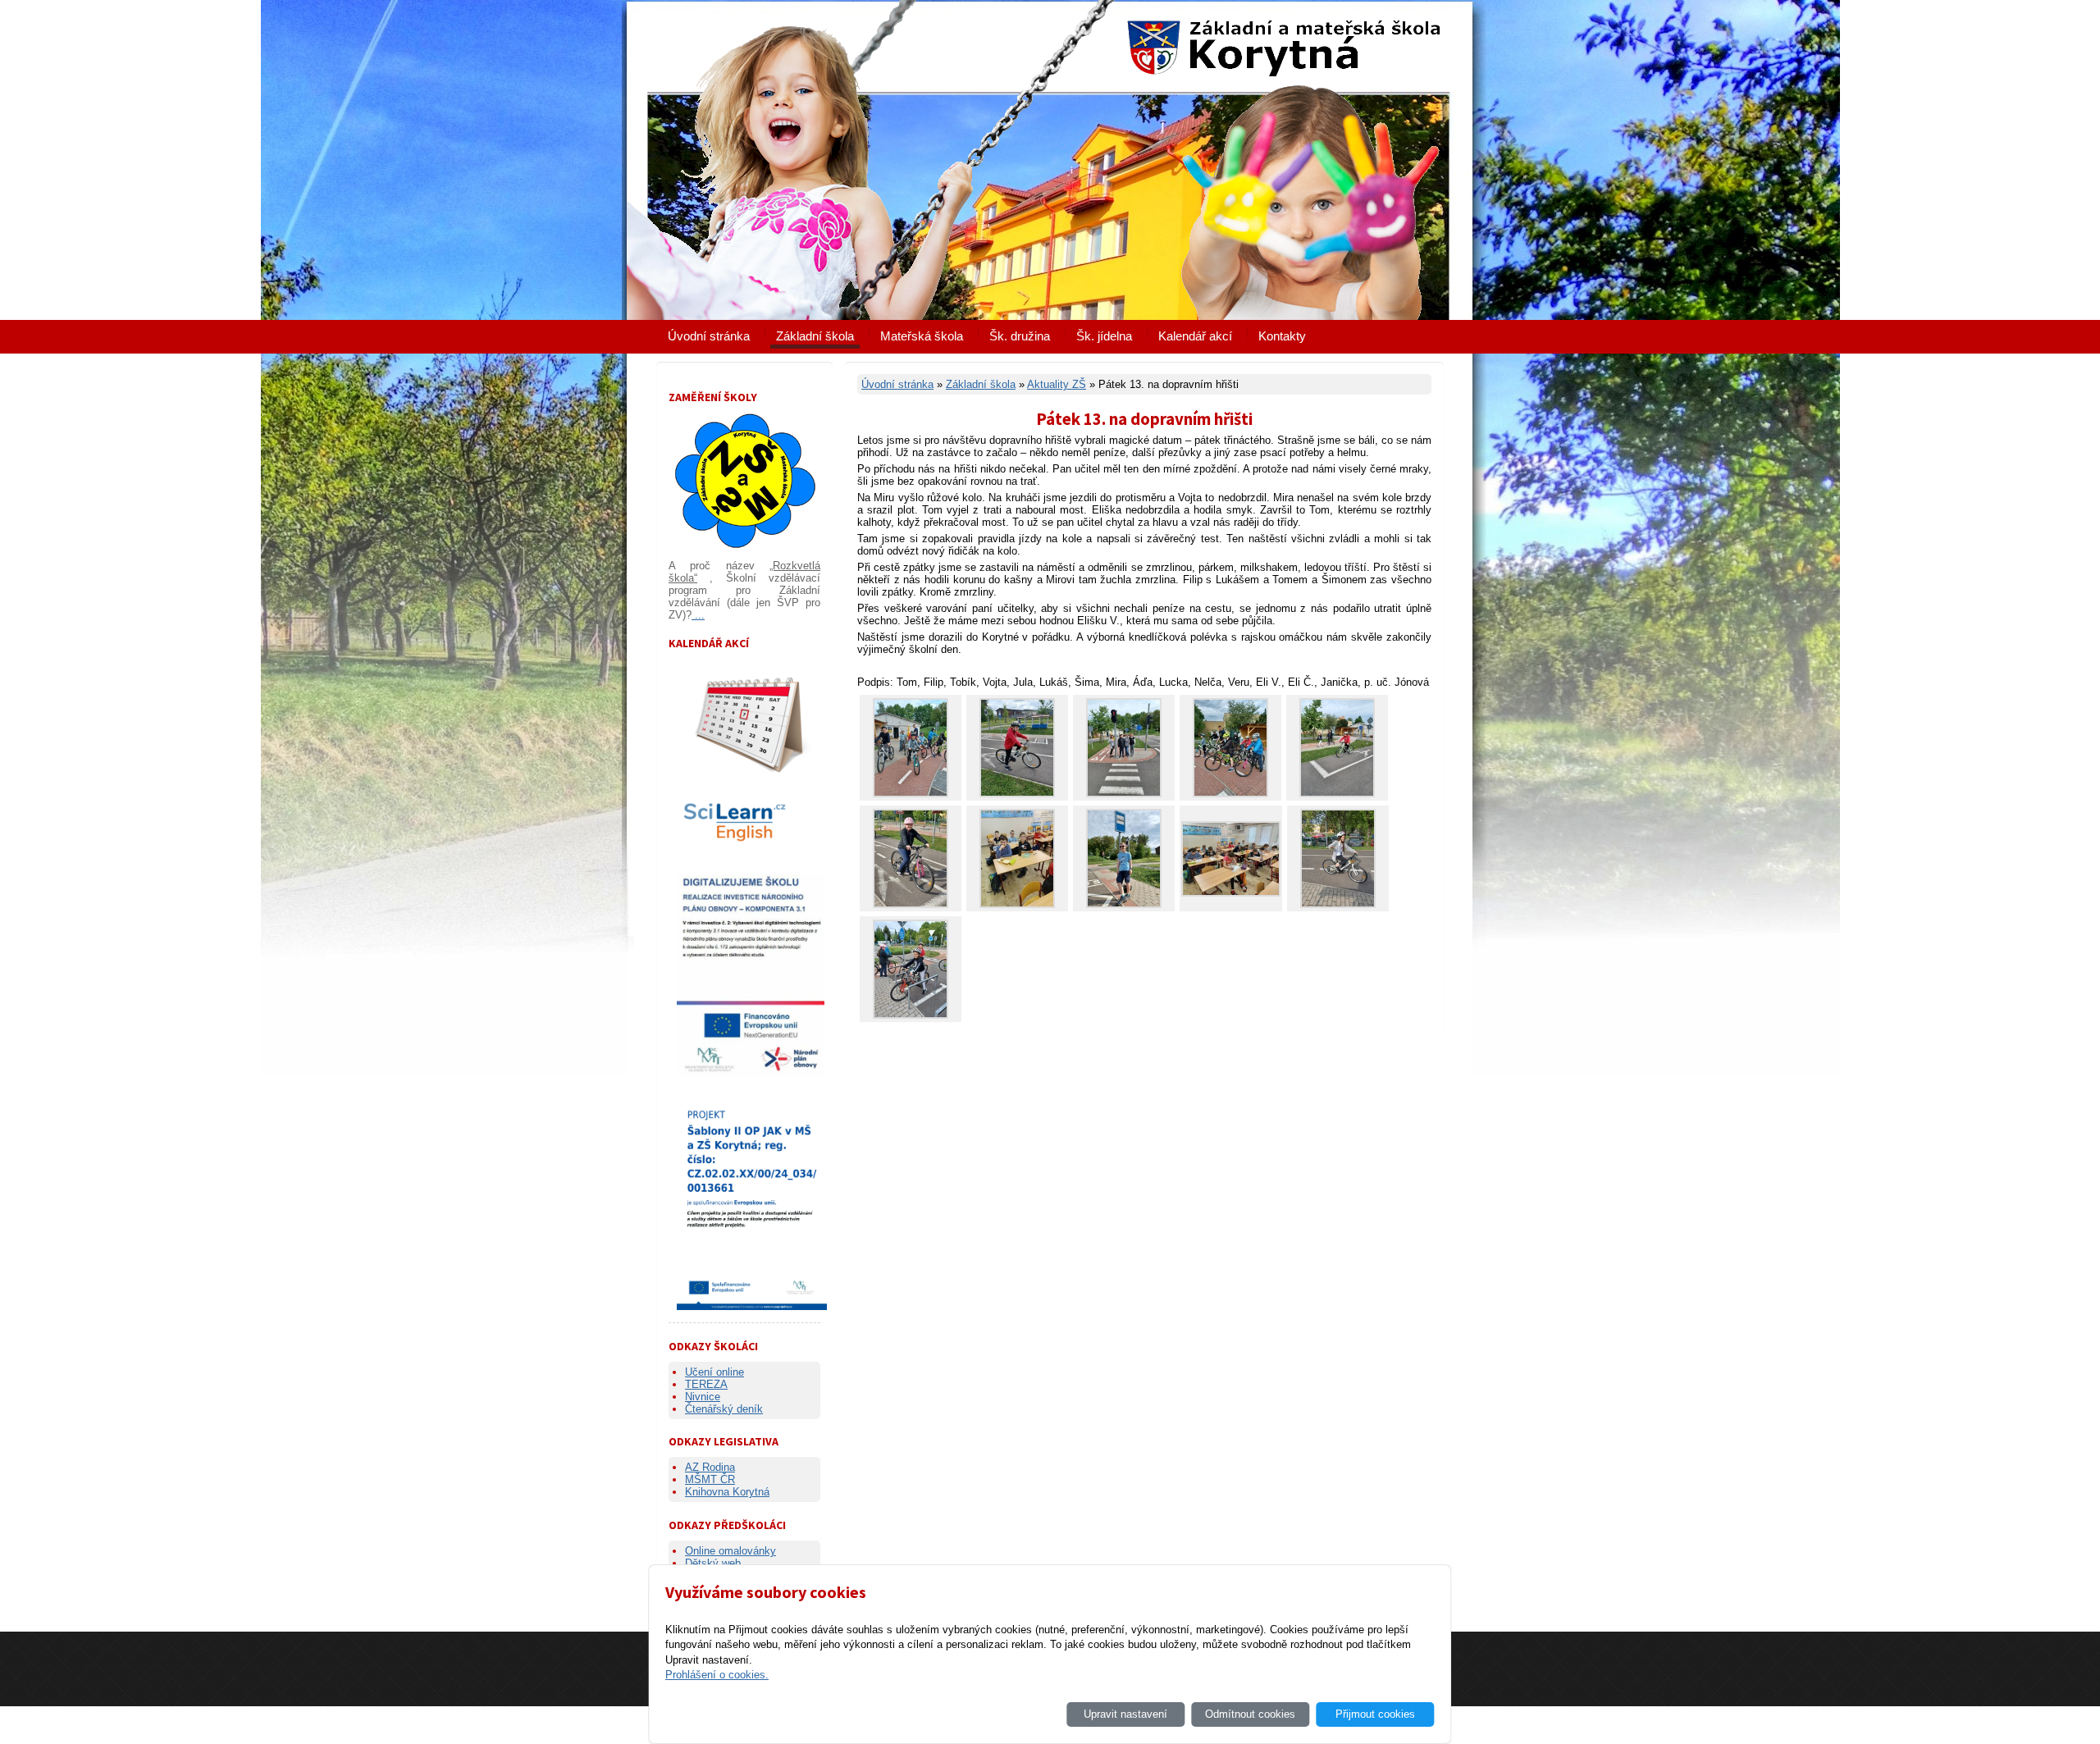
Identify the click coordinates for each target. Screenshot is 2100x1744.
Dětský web (713, 1563)
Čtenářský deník (724, 1409)
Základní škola (815, 336)
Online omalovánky (730, 1551)
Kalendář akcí (1195, 336)
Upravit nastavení (1125, 1714)
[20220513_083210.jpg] (1124, 794)
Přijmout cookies (1375, 1714)
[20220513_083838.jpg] (911, 904)
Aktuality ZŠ (1057, 384)
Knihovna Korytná (727, 1492)
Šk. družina (1020, 336)
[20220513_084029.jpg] (1124, 904)
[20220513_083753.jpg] (1338, 904)
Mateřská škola (922, 336)
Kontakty (1282, 336)
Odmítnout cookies (1250, 1714)
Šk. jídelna (1104, 336)
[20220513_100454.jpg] (1231, 893)
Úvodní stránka (709, 336)
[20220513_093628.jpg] (1017, 904)
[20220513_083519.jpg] (911, 1015)
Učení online (714, 1372)
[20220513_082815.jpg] (1230, 794)
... (698, 615)
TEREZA (706, 1384)
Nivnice (703, 1397)
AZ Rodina (710, 1467)
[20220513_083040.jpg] (1017, 794)
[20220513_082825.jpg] (911, 794)
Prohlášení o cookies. (717, 1675)
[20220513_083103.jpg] (1337, 794)
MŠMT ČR (710, 1479)
